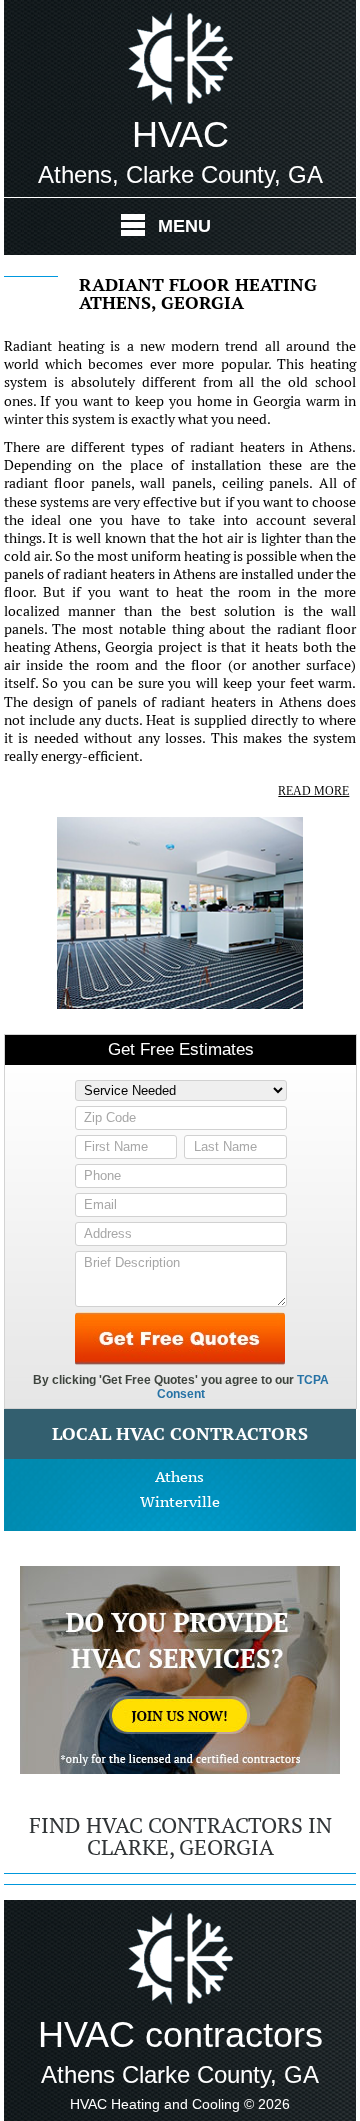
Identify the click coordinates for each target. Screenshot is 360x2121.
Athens (179, 1476)
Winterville (180, 1501)
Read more (313, 791)
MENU (184, 226)
